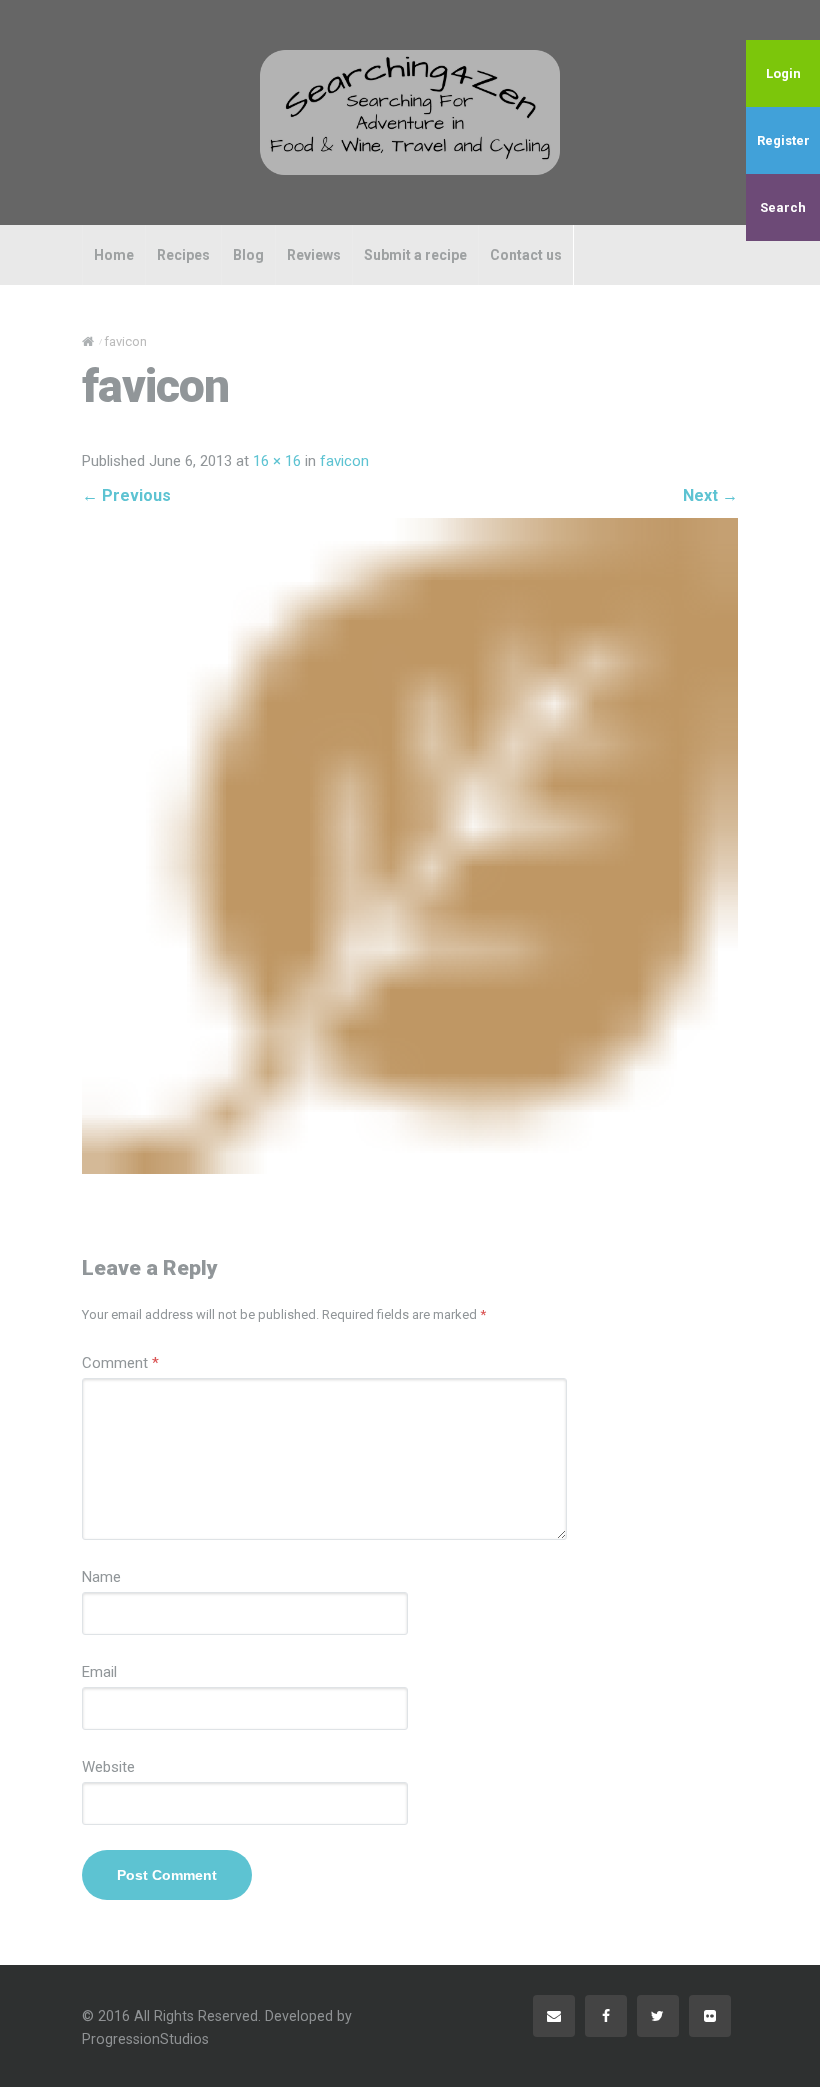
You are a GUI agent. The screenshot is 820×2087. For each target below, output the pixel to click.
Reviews (314, 255)
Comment (120, 1363)
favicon (344, 461)
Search (783, 207)
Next (710, 495)
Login (783, 73)
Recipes (183, 255)
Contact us (526, 255)
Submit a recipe (415, 255)
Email (99, 1672)
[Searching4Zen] (410, 112)
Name (101, 1577)
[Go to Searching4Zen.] (88, 341)
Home (114, 255)
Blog (248, 255)
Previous (126, 495)
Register (783, 140)
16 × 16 (277, 461)
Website (108, 1767)
